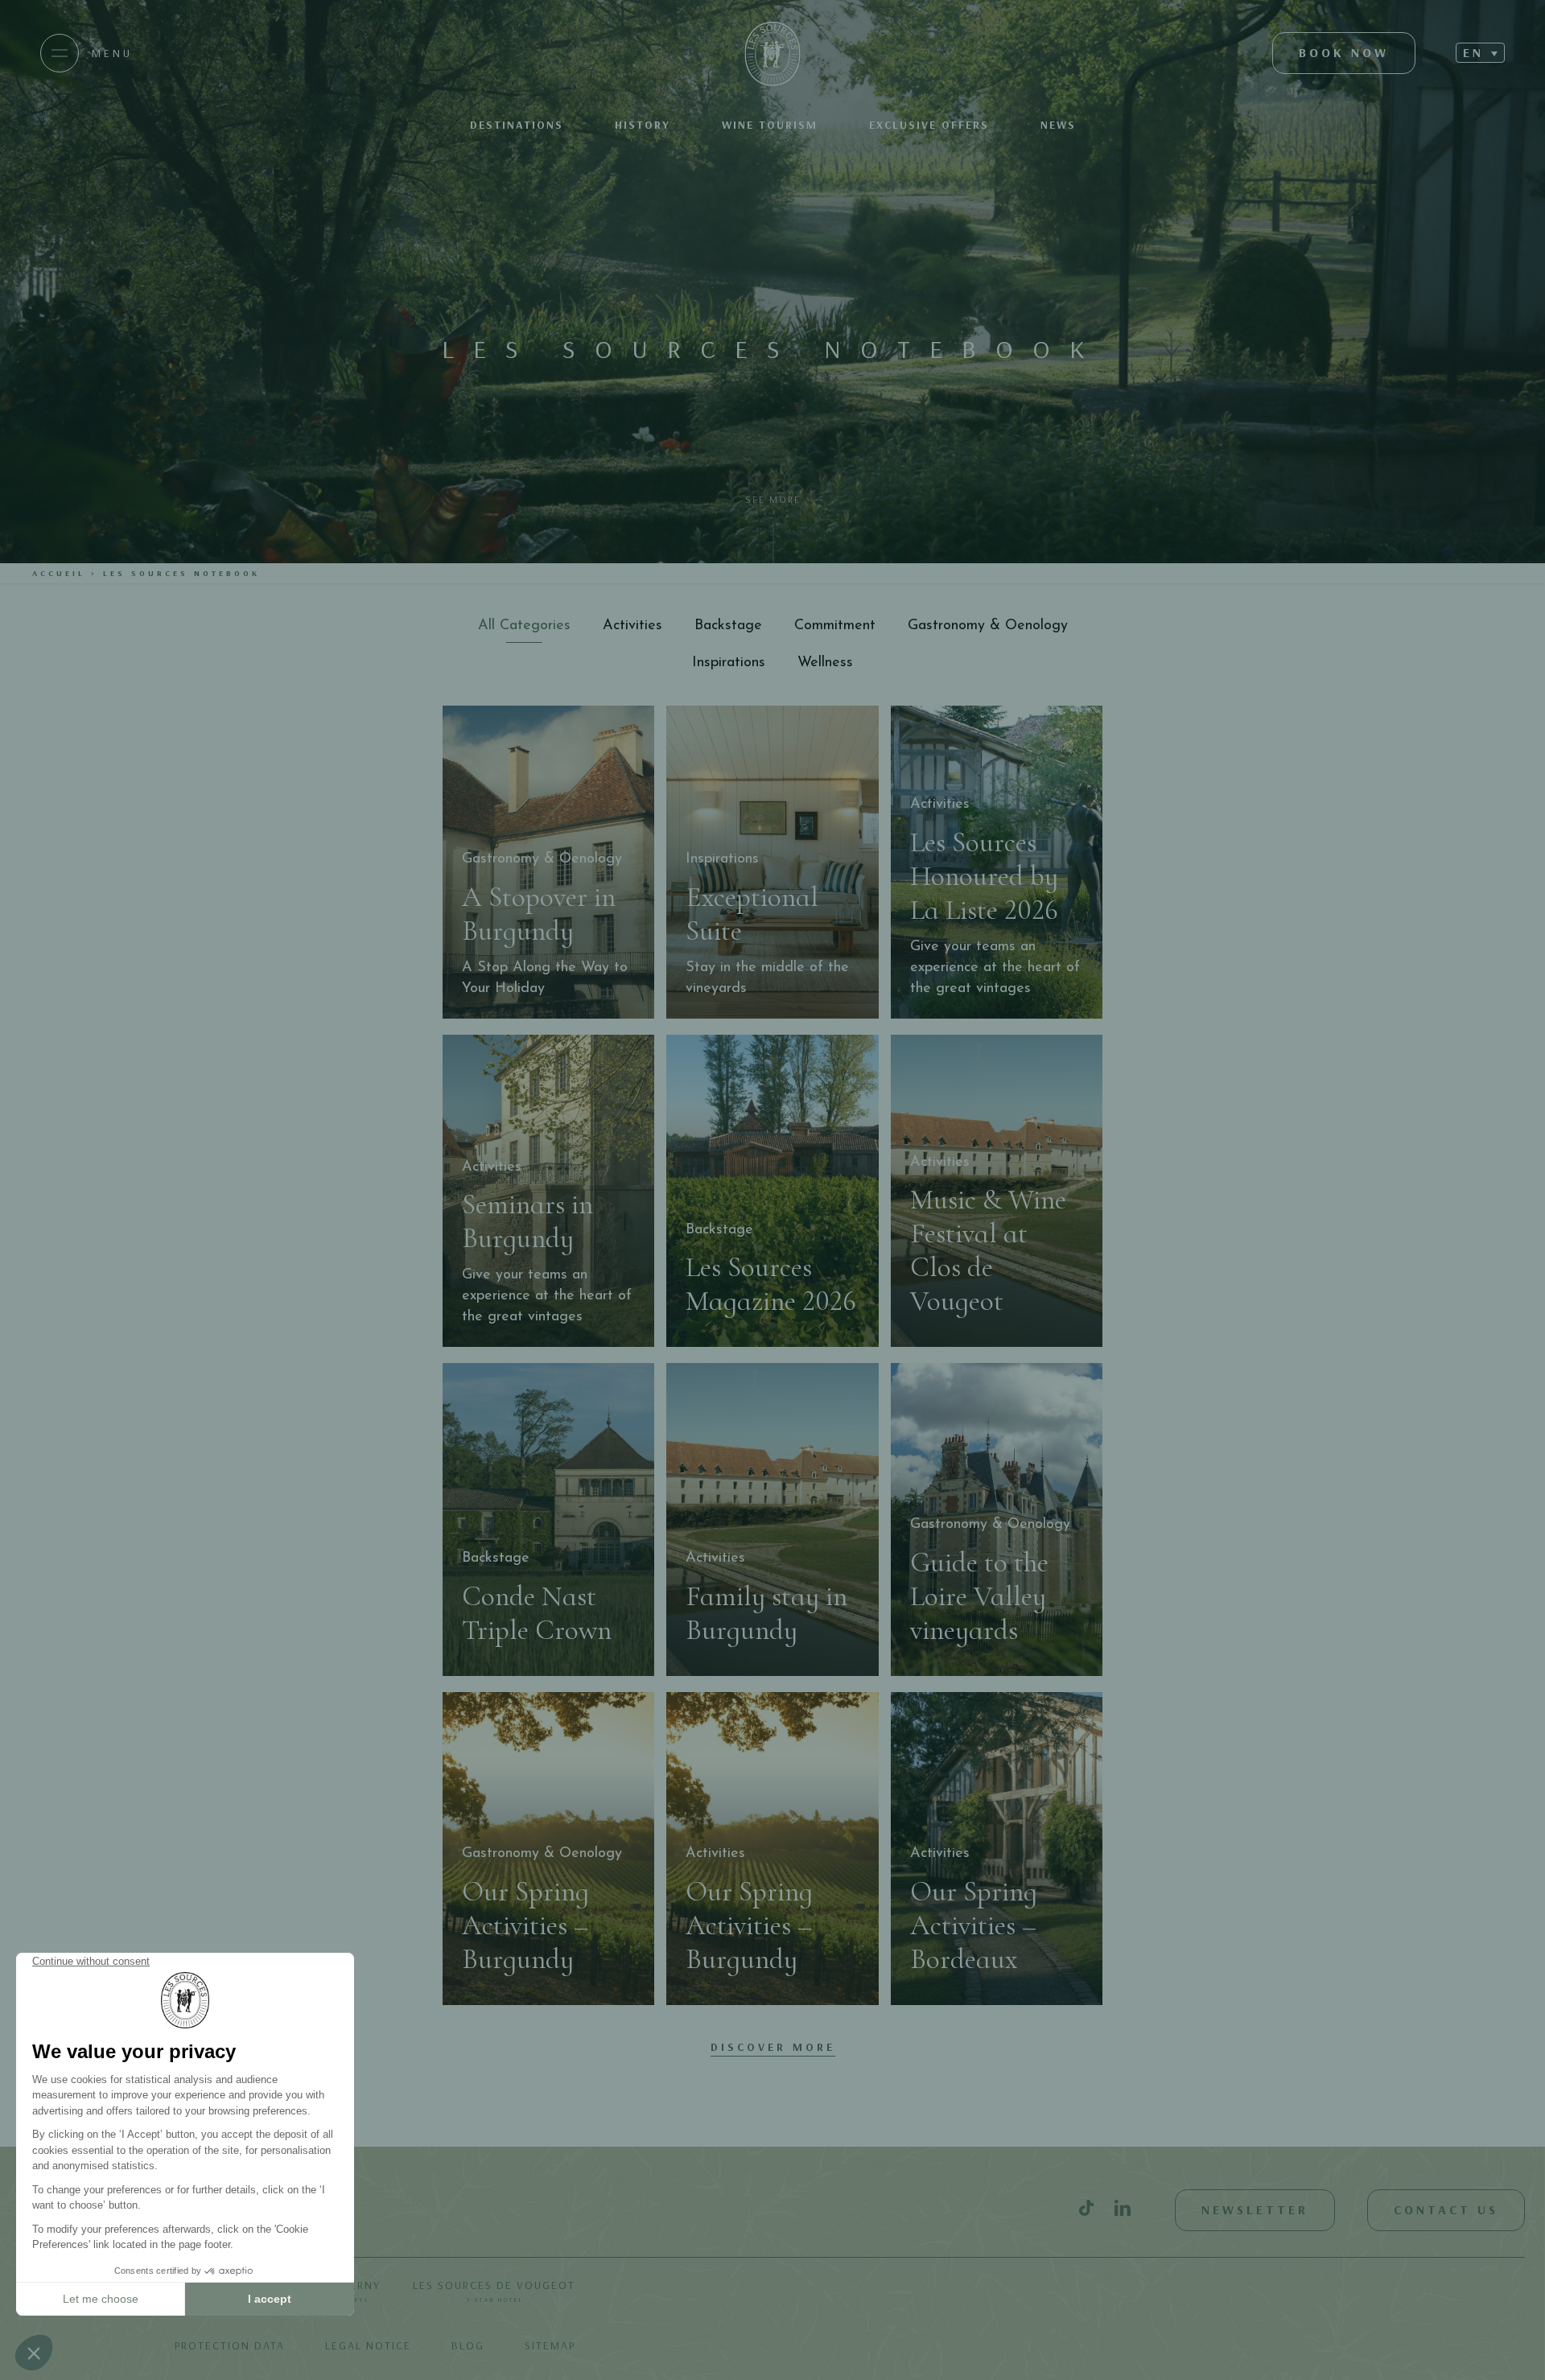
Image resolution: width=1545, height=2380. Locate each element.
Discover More (773, 2047)
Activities (632, 626)
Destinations (517, 125)
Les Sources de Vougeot (494, 2291)
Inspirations (729, 663)
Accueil (59, 573)
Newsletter (1255, 2209)
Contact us (1446, 2209)
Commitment (835, 626)
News (1058, 125)
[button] (1480, 53)
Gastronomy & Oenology (988, 626)
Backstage (728, 626)
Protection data (230, 2345)
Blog (468, 2345)
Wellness (825, 663)
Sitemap (550, 2345)
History (643, 125)
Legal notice (368, 2345)
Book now (1344, 52)
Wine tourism (770, 125)
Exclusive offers (929, 125)
